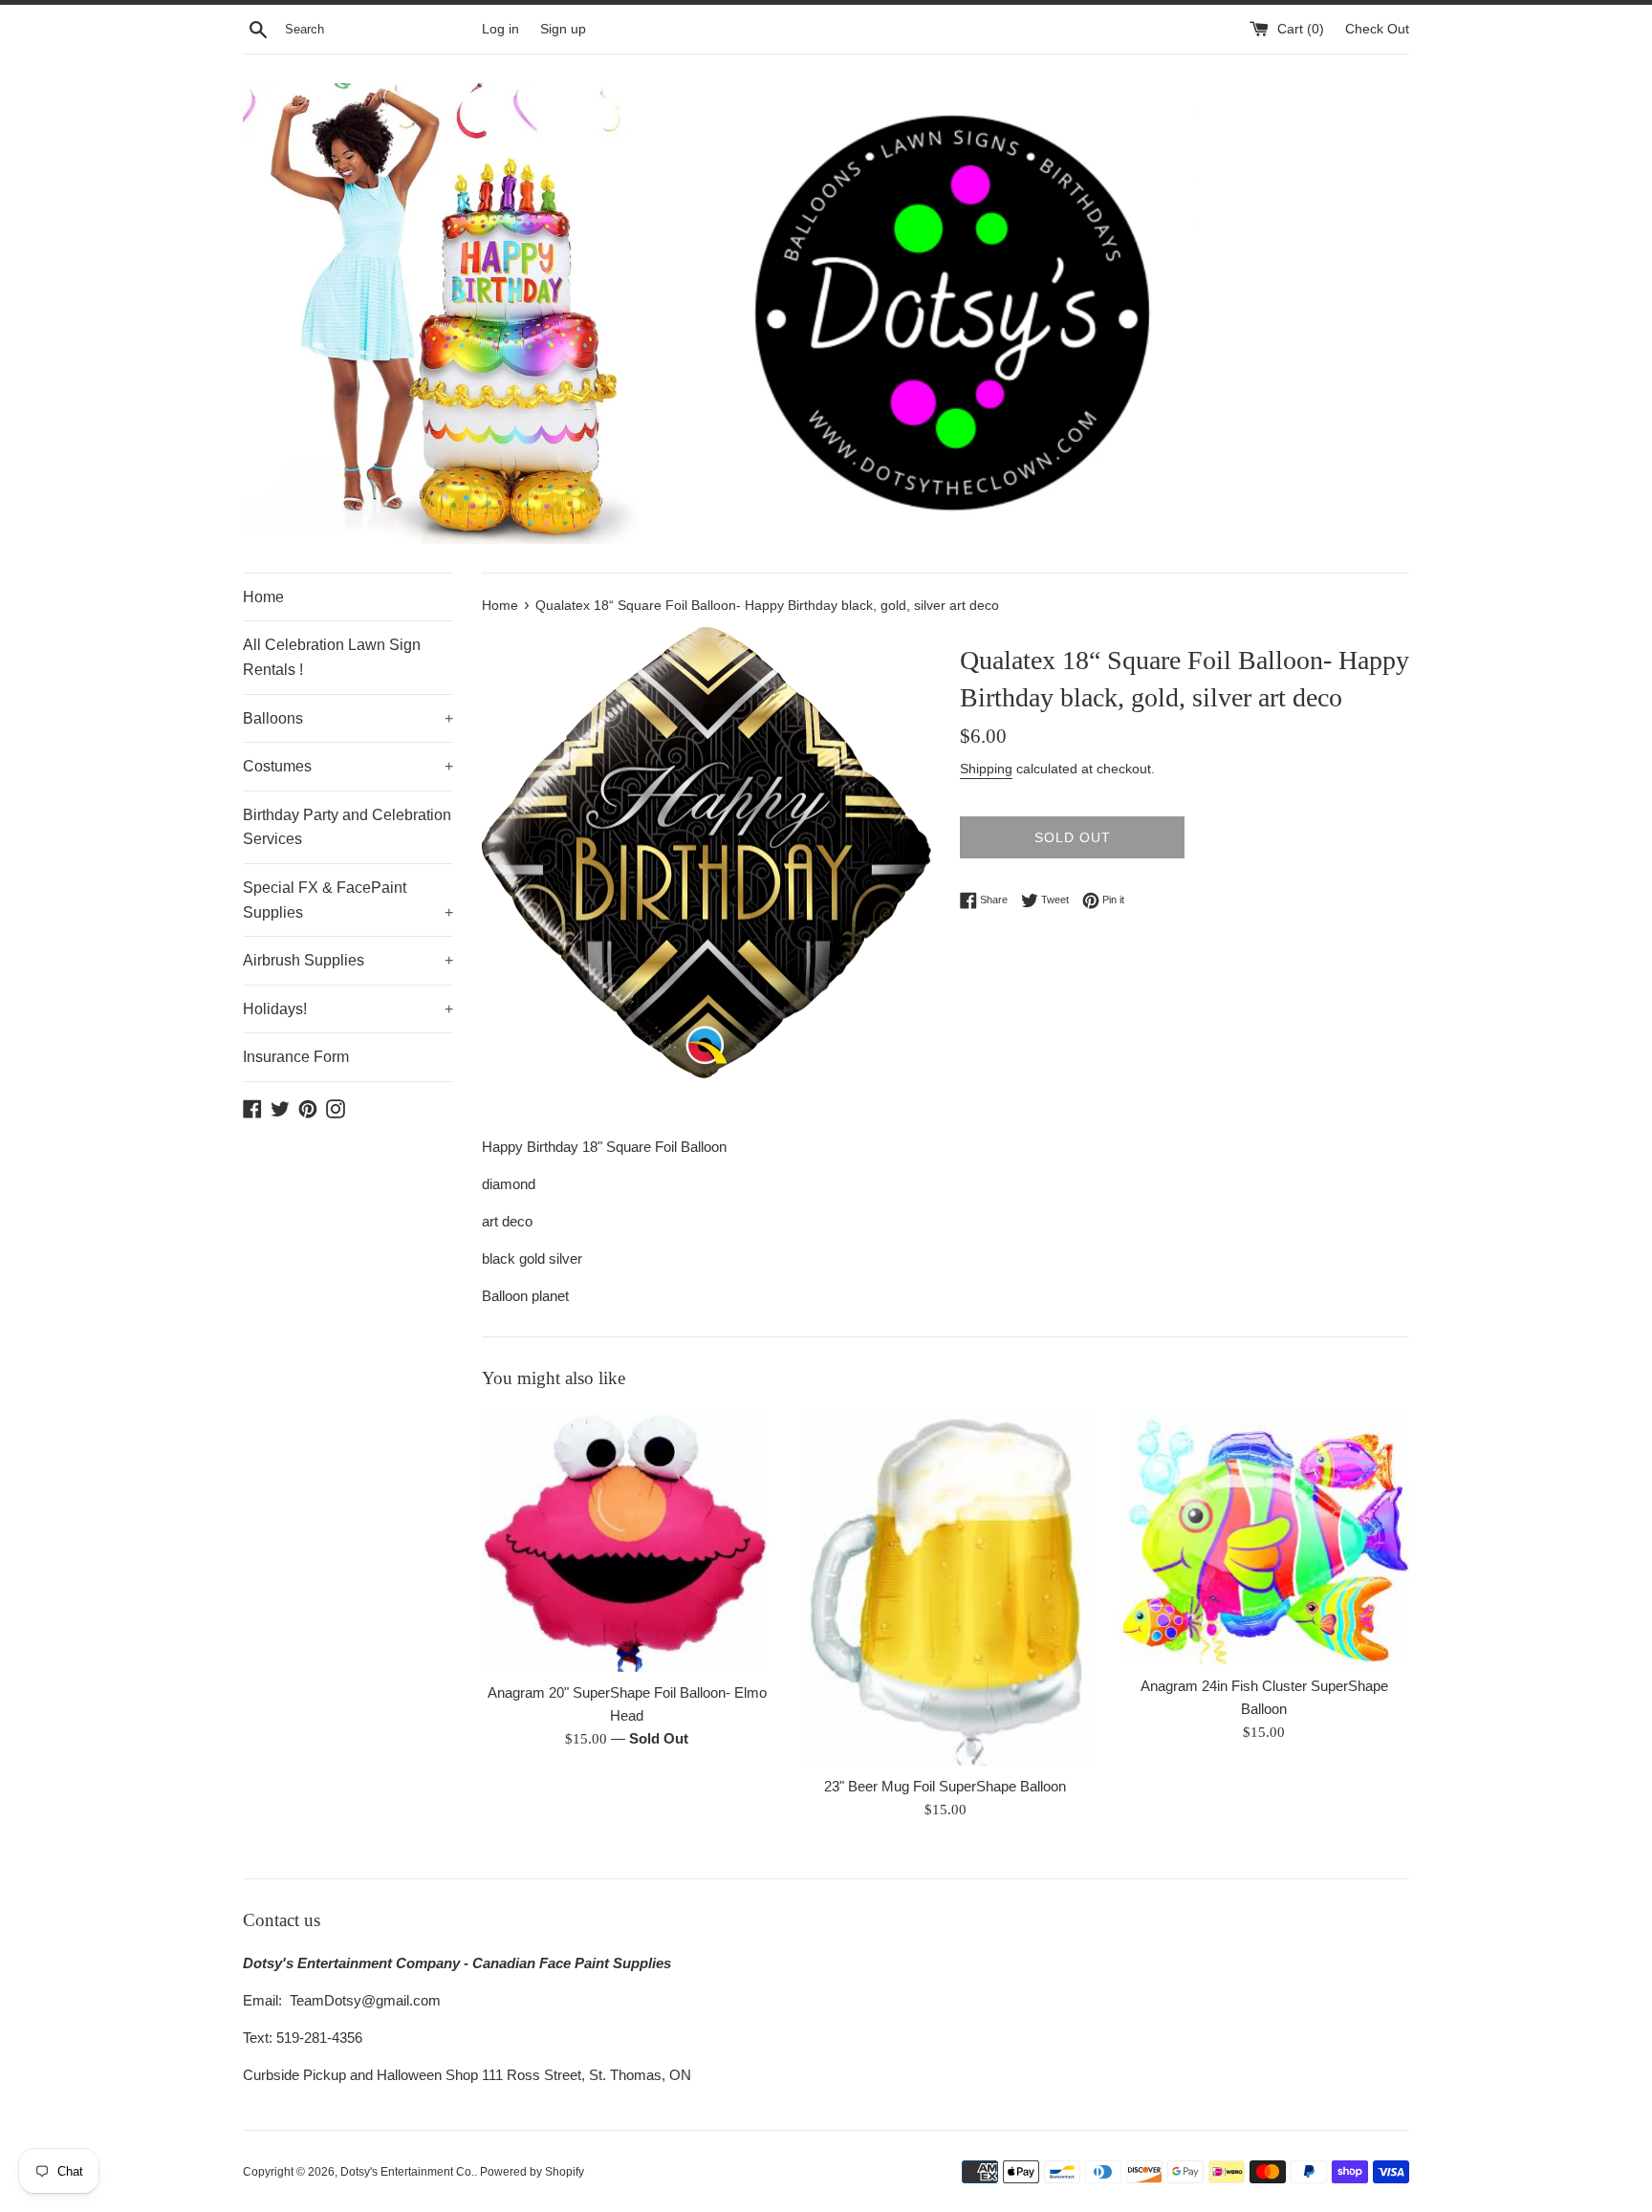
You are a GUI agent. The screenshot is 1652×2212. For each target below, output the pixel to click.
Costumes (348, 766)
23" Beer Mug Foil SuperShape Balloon (945, 1786)
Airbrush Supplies (348, 960)
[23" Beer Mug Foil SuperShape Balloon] (945, 1588)
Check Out (1377, 29)
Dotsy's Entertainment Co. (407, 2172)
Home (263, 597)
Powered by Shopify (532, 2172)
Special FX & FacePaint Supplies (348, 900)
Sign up (563, 29)
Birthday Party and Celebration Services (347, 827)
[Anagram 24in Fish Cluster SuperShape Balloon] (1264, 1538)
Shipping (986, 769)
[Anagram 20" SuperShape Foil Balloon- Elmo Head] (627, 1541)
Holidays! (348, 1009)
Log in (500, 29)
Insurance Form (296, 1057)
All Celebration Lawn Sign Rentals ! (332, 657)
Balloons (348, 718)
